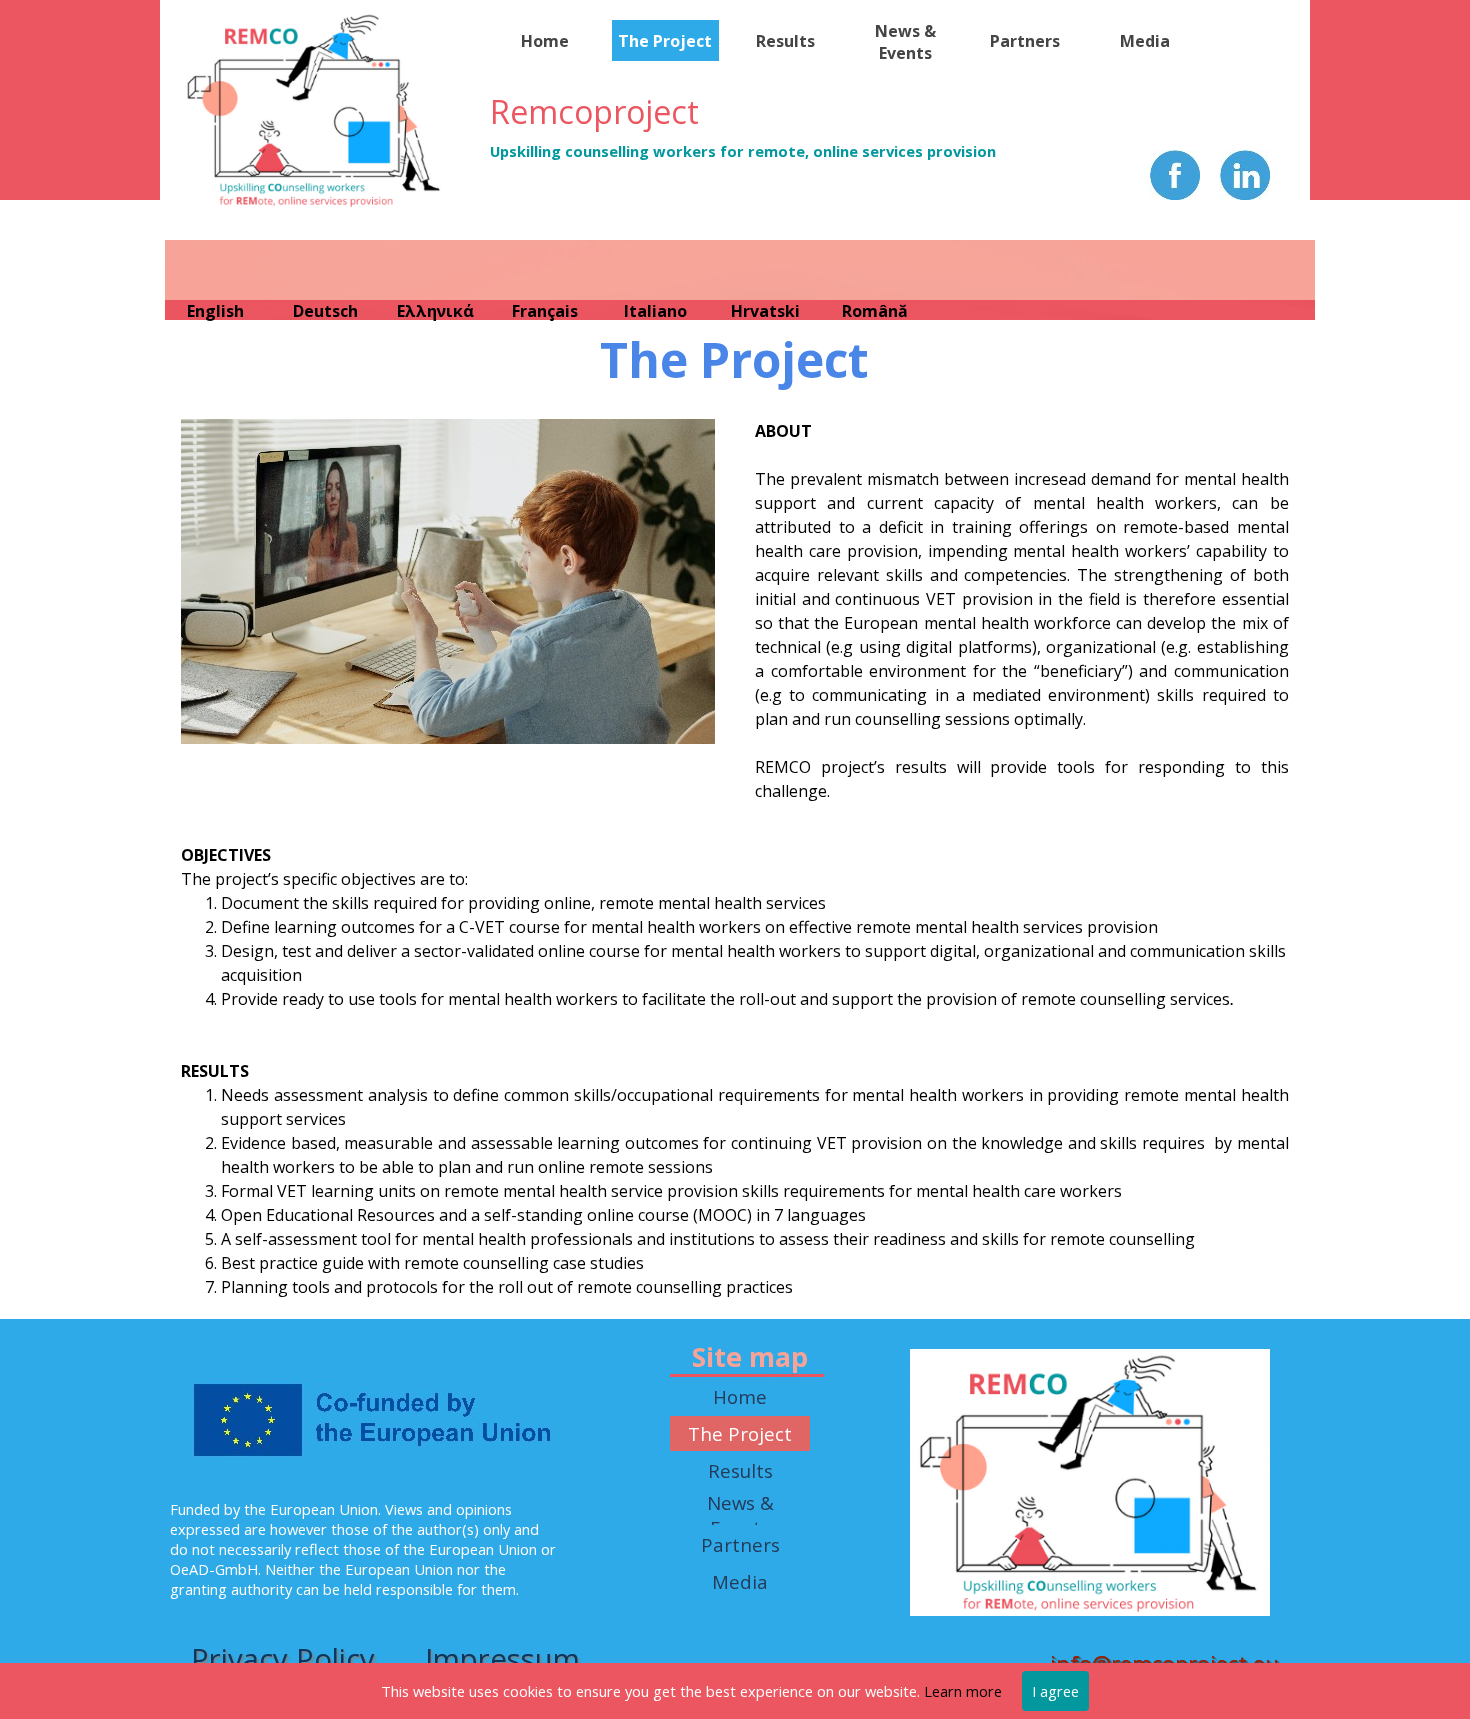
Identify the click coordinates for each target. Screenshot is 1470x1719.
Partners (1025, 41)
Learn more (963, 1691)
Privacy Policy (283, 1659)
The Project (665, 41)
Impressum (502, 1659)
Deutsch (325, 311)
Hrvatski (765, 311)
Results (785, 41)
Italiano (655, 311)
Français (545, 311)
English (215, 311)
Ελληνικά (435, 311)
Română (875, 311)
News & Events (905, 42)
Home (545, 41)
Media (1145, 41)
